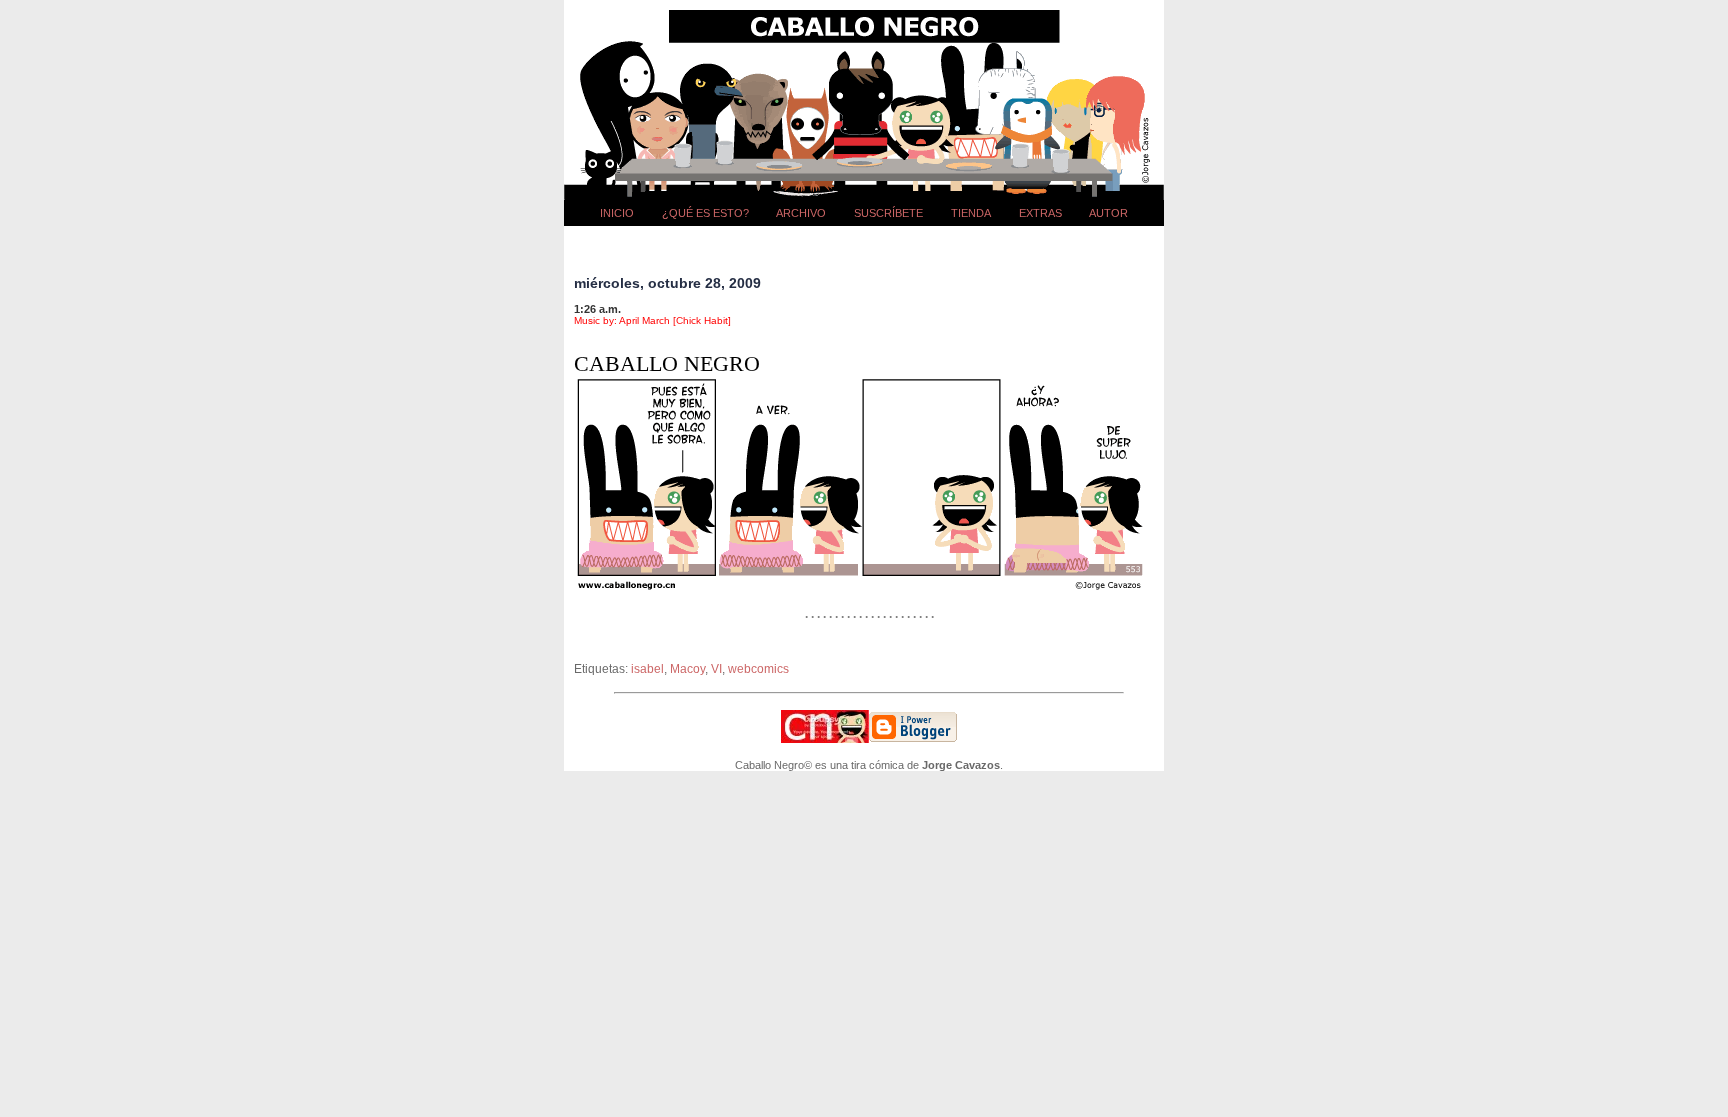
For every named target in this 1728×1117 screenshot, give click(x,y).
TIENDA (971, 213)
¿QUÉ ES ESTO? (705, 213)
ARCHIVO (801, 213)
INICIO (617, 213)
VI (716, 669)
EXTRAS (1040, 213)
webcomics (758, 669)
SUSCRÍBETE (888, 213)
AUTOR (1108, 213)
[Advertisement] (869, 243)
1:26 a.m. (597, 309)
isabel (647, 669)
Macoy (687, 669)
